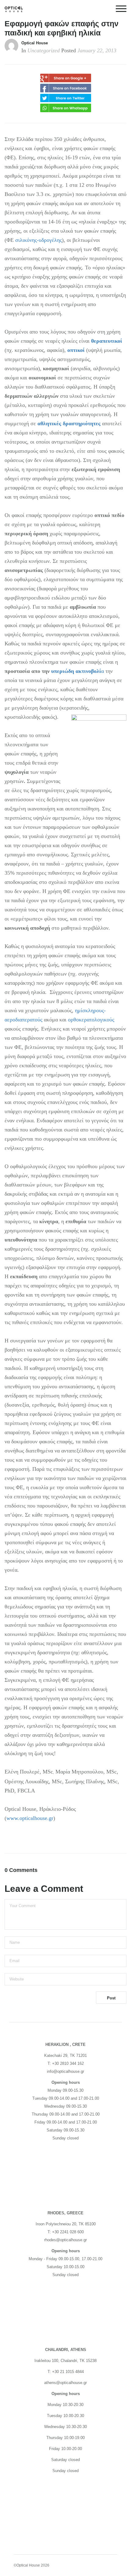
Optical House (35, 43)
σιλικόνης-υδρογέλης (39, 240)
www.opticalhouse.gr (30, 1818)
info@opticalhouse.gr (65, 2071)
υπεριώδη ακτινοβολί (76, 671)
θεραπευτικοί (107, 341)
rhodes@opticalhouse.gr (65, 2240)
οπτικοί (76, 350)
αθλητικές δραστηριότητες (69, 423)
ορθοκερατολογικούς (91, 1020)
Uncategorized (44, 50)
